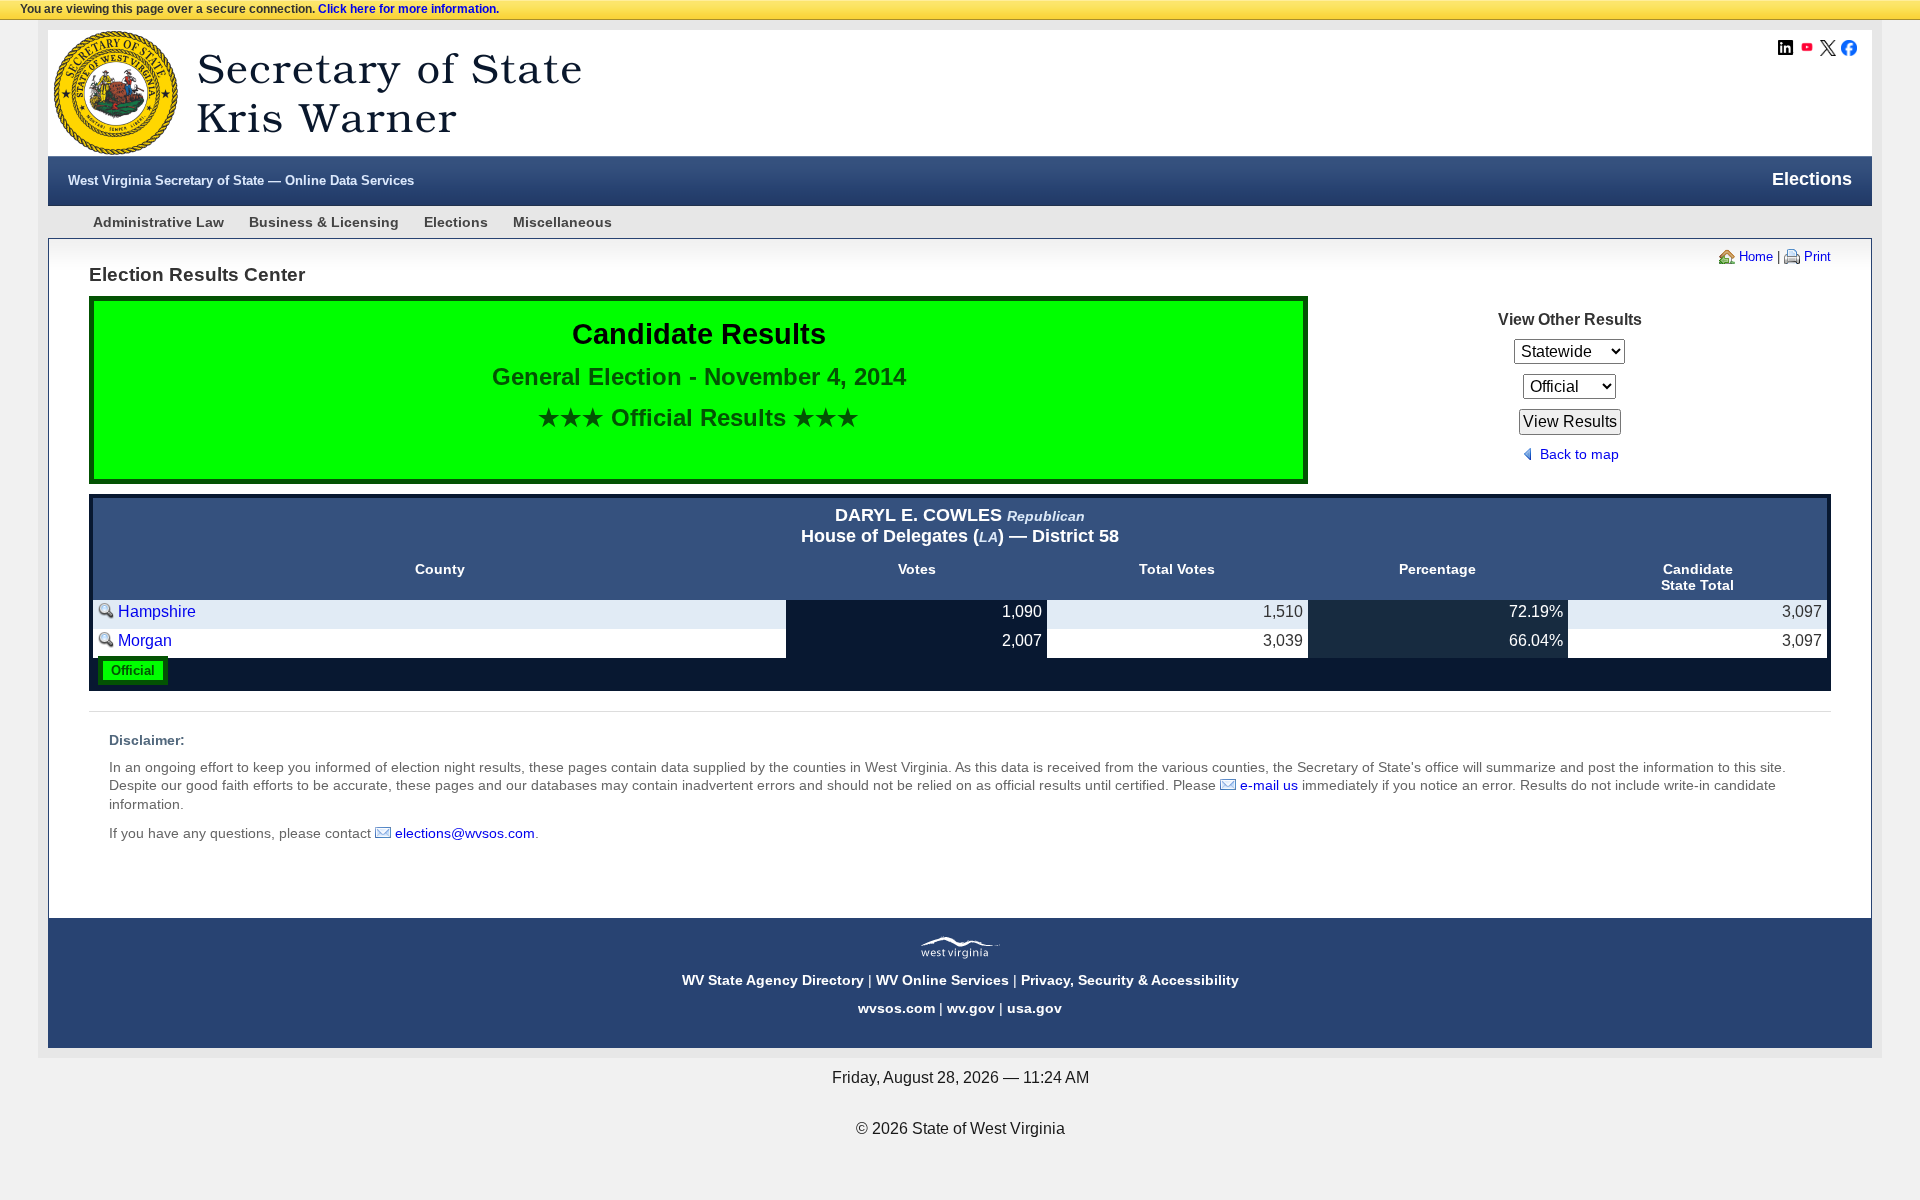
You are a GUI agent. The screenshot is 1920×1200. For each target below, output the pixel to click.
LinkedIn (1786, 48)
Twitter (1828, 48)
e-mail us (1269, 785)
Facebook (1849, 48)
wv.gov (971, 1008)
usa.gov (1034, 1008)
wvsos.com (896, 1008)
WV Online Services (942, 980)
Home (1756, 256)
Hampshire (157, 611)
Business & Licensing (324, 222)
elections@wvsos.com (465, 833)
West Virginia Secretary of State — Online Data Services (241, 180)
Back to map (1579, 454)
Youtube (1807, 48)
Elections (456, 222)
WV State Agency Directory (773, 980)
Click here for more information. (408, 9)
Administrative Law (158, 222)
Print (1817, 256)
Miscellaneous (562, 222)
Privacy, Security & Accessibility (1130, 980)
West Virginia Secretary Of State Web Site (305, 93)
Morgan (145, 640)
